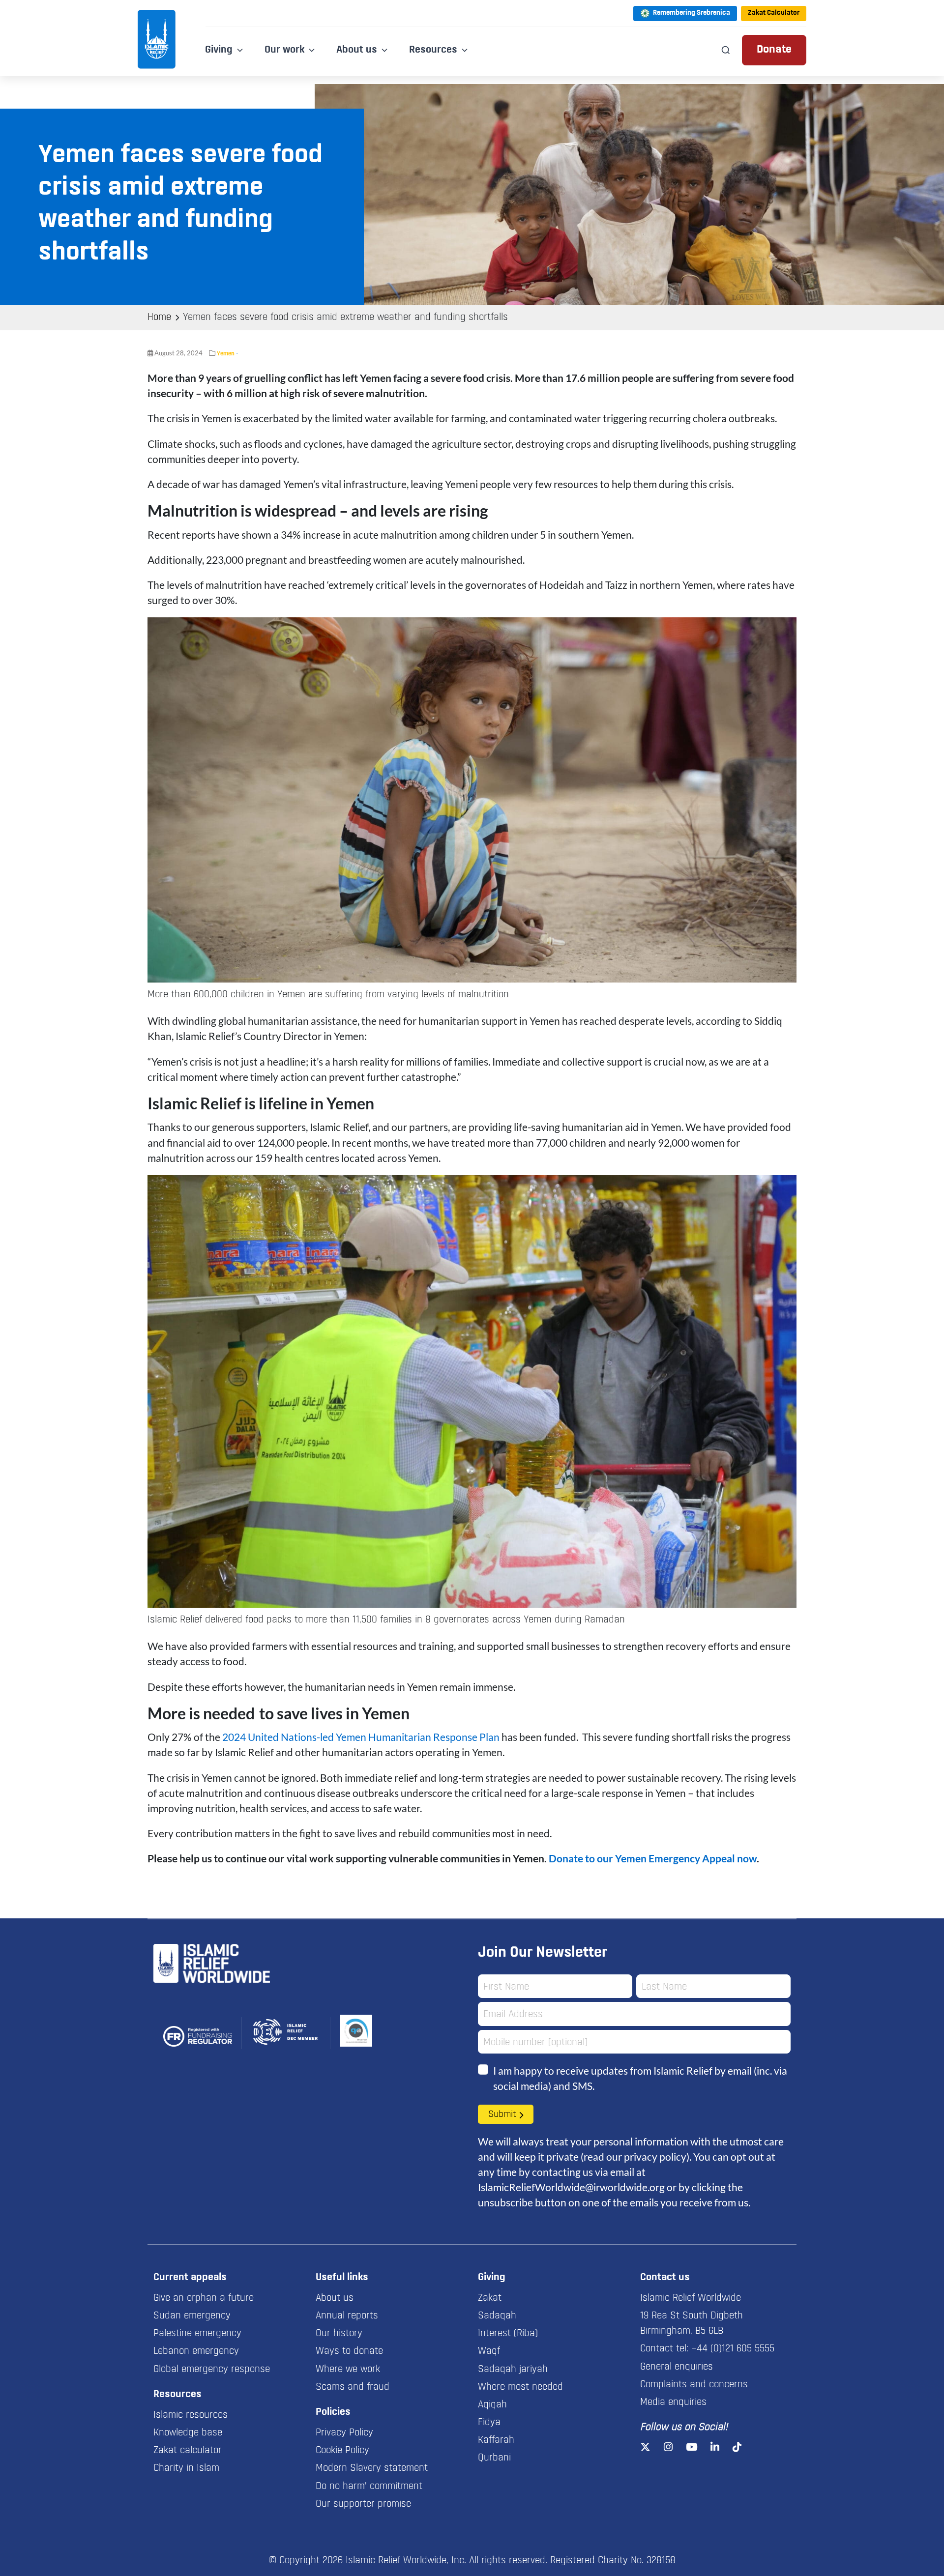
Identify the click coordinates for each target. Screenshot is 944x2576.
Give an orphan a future (204, 2298)
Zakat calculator (188, 2451)
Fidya (489, 2423)
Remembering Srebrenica (692, 13)
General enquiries (677, 2367)
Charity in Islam (186, 2468)
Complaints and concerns (694, 2385)
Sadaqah (497, 2316)
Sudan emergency (192, 2316)
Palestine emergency (197, 2334)
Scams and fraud (353, 2387)
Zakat (490, 2298)
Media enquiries (673, 2402)
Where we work (348, 2370)
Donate (774, 50)
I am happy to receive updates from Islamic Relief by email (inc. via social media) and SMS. (640, 2078)
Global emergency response (212, 2370)
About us (335, 2298)
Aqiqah (492, 2405)
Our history (339, 2334)
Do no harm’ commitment (369, 2487)
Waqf (489, 2351)
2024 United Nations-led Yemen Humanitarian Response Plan (361, 1737)
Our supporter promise (363, 2504)
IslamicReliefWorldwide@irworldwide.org (571, 2187)
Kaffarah (496, 2440)
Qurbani (494, 2458)
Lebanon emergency (196, 2351)
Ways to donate (349, 2351)
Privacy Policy (344, 2433)
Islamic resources (191, 2415)
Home (159, 318)
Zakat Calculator (774, 13)
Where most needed (520, 2387)
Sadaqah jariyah (513, 2370)
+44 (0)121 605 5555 (733, 2349)
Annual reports (347, 2316)
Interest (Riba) (508, 2334)
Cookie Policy (342, 2451)
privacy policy (655, 2156)
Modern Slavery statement (372, 2468)
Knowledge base (188, 2433)
